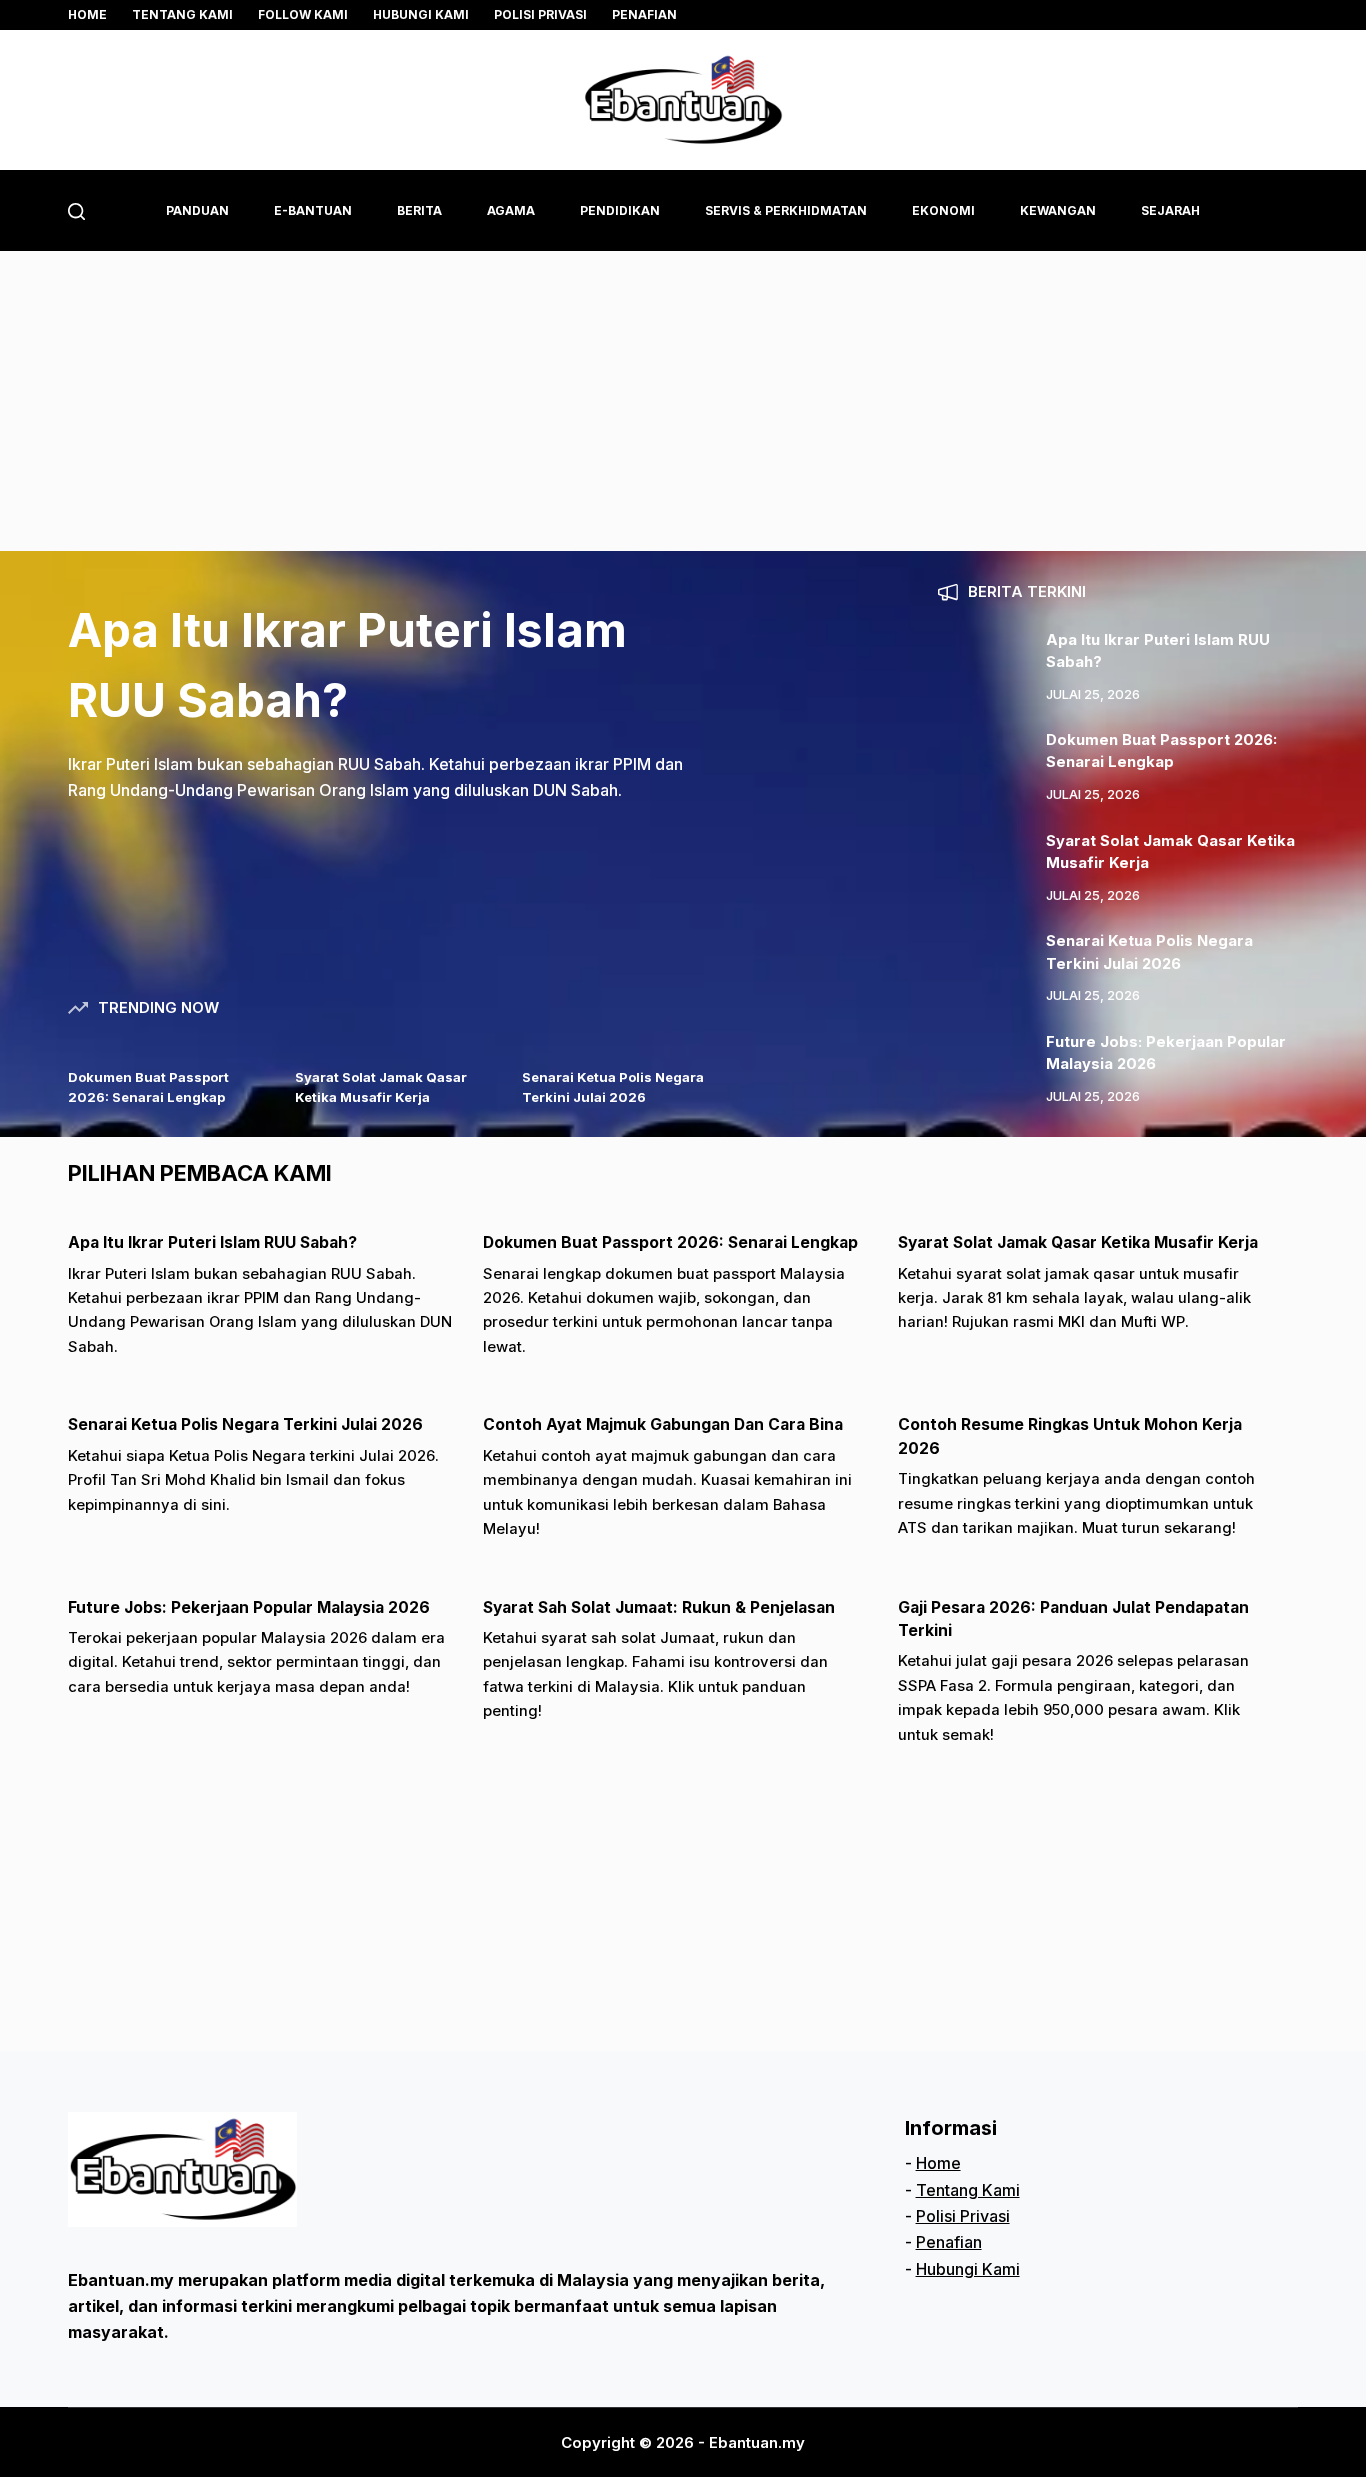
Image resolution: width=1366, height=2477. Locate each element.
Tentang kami (182, 14)
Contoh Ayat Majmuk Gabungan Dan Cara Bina (663, 1424)
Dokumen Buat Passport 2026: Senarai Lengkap (670, 1242)
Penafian (644, 14)
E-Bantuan (313, 210)
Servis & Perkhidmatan (786, 210)
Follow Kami (303, 14)
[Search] (76, 211)
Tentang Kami (968, 2190)
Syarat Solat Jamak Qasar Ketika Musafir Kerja (1078, 1242)
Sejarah (1170, 210)
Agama (511, 210)
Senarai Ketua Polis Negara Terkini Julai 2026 (245, 1424)
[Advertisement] (683, 401)
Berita (419, 210)
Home (87, 14)
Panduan (197, 210)
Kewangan (1058, 210)
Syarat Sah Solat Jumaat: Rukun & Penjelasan (659, 1607)
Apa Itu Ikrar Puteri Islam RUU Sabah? (212, 1242)
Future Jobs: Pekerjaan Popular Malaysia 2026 (249, 1607)
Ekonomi (943, 210)
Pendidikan (620, 210)
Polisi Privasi (540, 14)
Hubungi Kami (421, 14)
